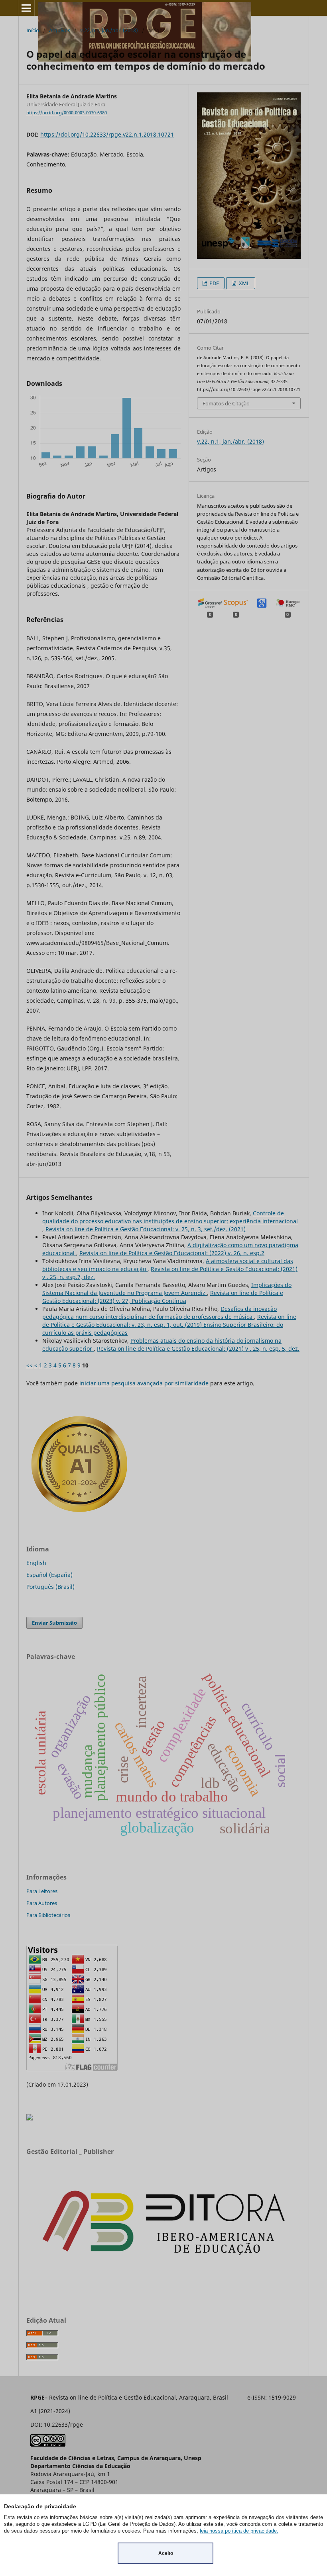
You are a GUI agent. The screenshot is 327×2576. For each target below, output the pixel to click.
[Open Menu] (26, 8)
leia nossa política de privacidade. (239, 2531)
